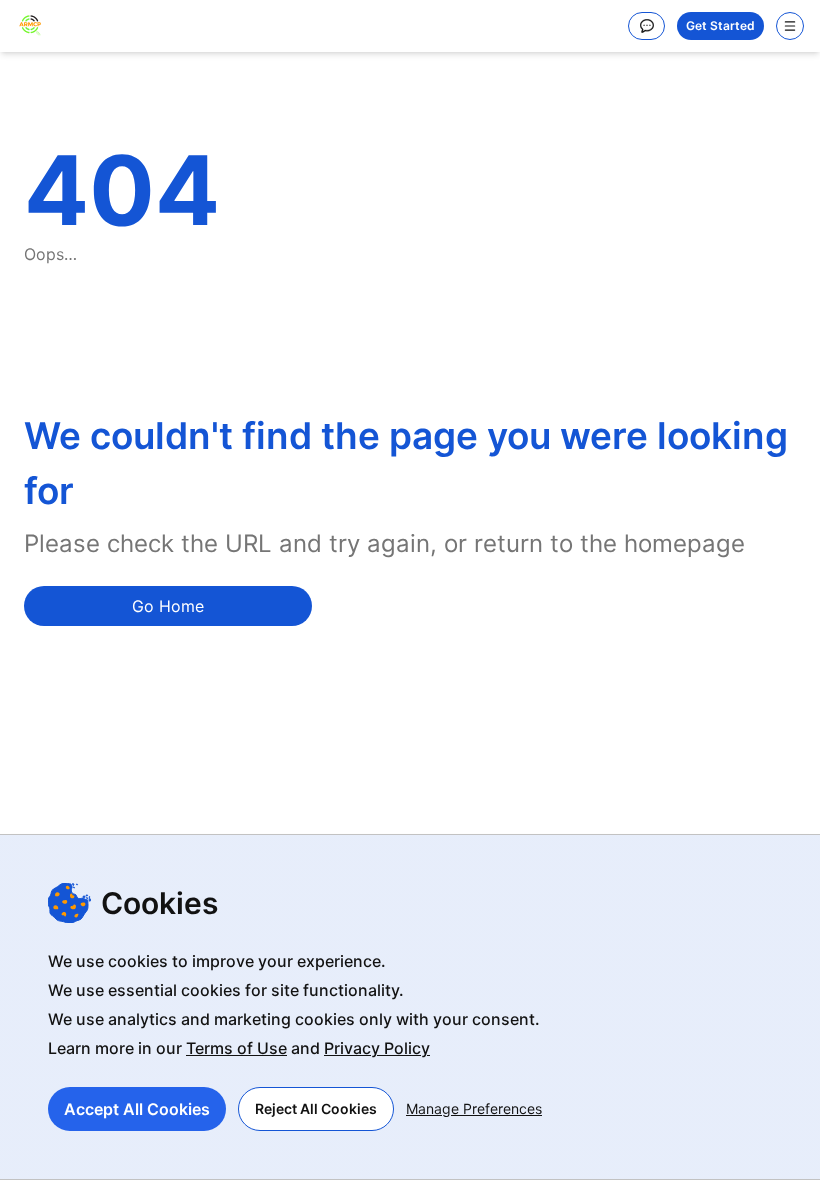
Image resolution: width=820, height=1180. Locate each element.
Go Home (168, 606)
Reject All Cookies (316, 1108)
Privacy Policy (377, 1048)
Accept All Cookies (137, 1109)
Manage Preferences (474, 1108)
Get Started (720, 25)
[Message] (646, 26)
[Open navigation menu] (790, 26)
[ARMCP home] (30, 26)
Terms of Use (236, 1048)
